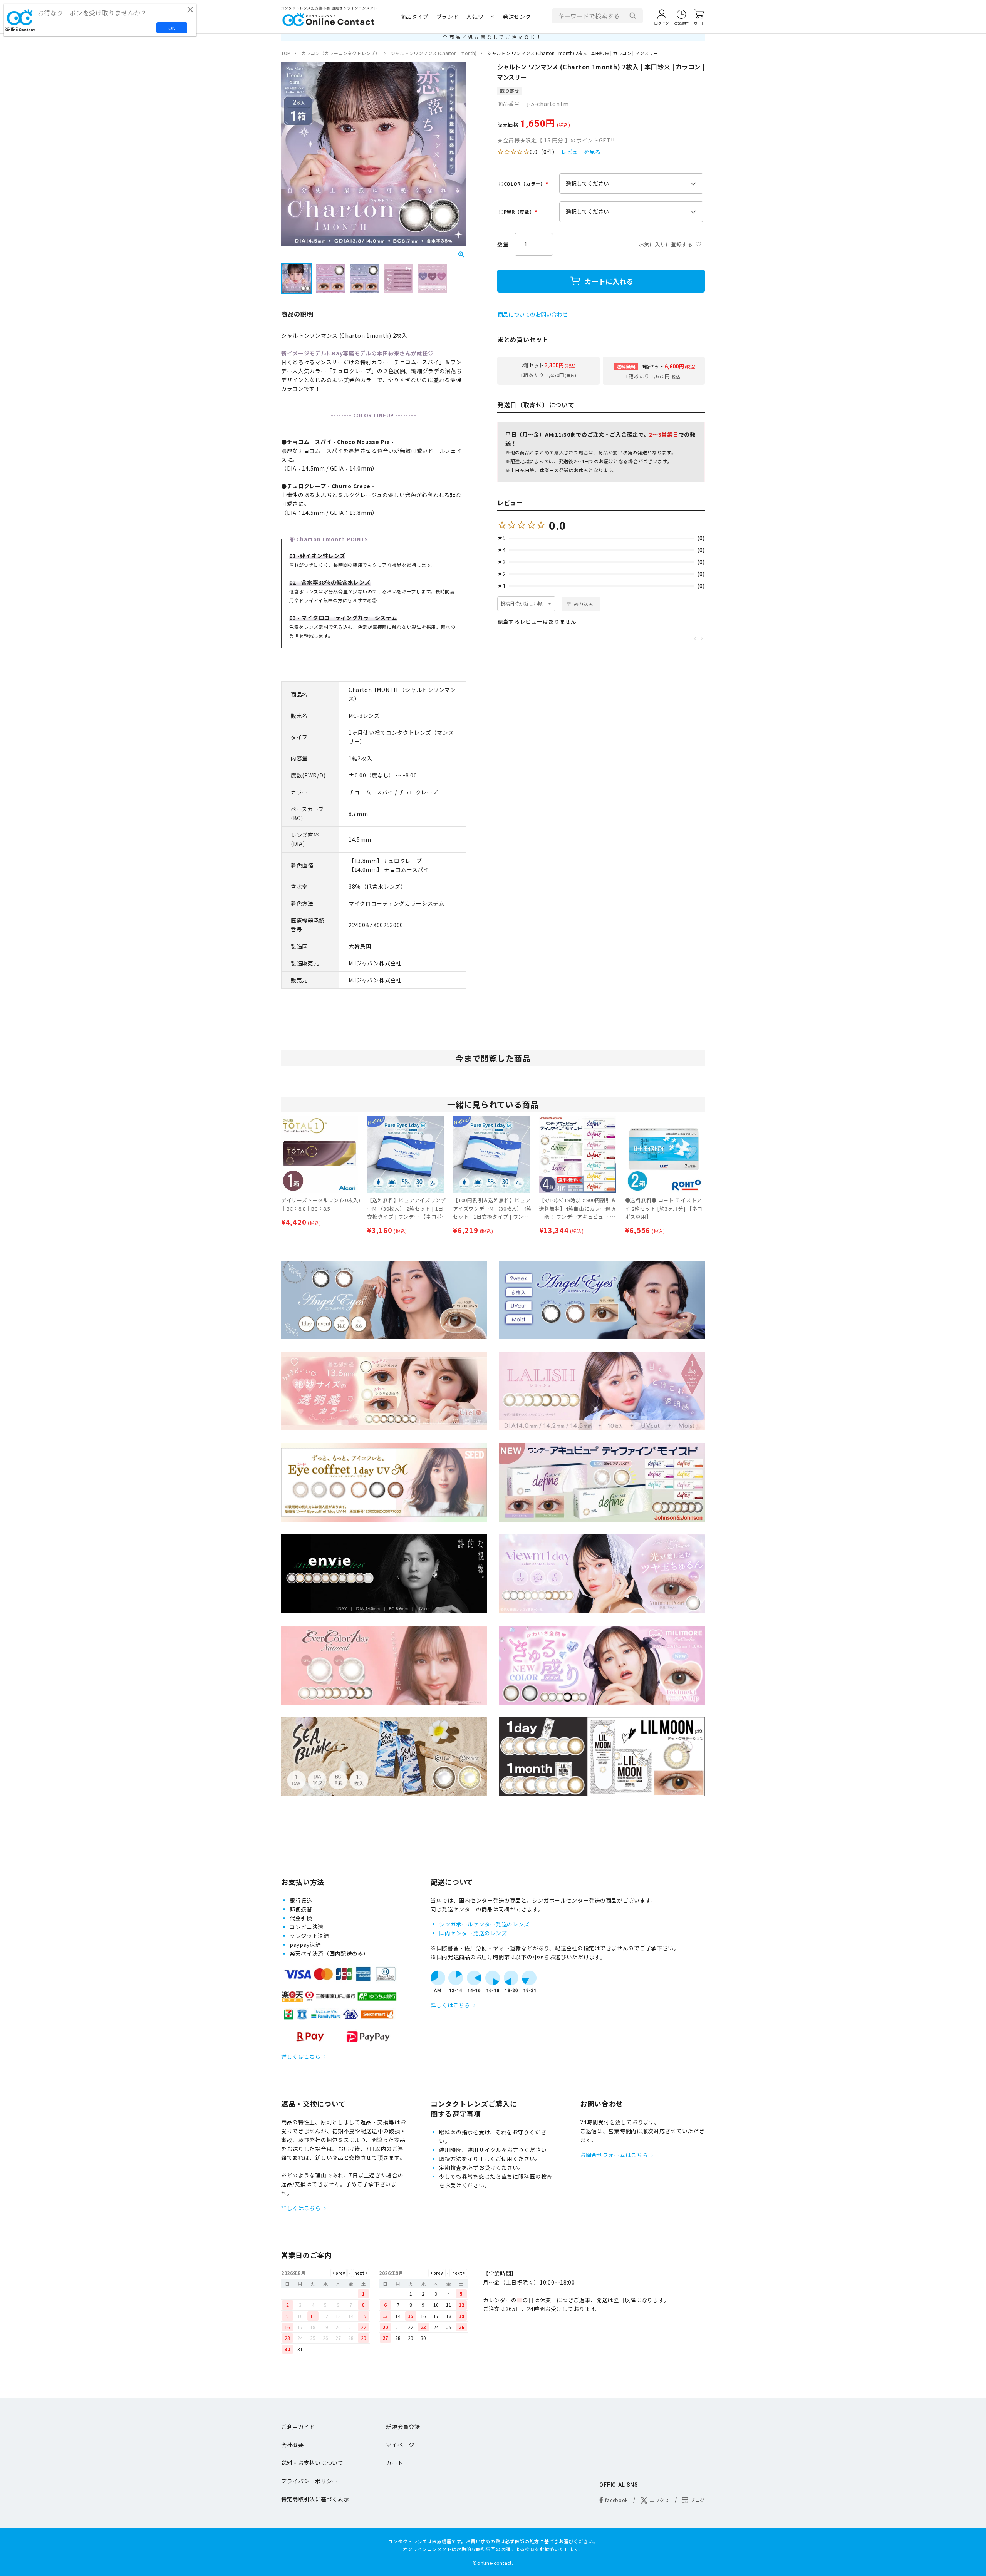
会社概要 (293, 2445)
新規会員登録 (403, 2427)
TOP (286, 53)
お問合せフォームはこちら (614, 2155)
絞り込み (584, 604)
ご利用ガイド (298, 2427)
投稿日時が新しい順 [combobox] (522, 604)
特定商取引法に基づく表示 (315, 2499)
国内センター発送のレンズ (473, 1933)
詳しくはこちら (301, 2057)
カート (394, 2463)
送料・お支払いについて (312, 2463)
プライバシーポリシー (309, 2481)
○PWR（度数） (519, 212)
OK (172, 28)
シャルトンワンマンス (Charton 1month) (433, 53)
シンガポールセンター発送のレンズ (484, 1924)
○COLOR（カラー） (524, 183)
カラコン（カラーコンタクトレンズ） (340, 53)
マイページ (400, 2445)
